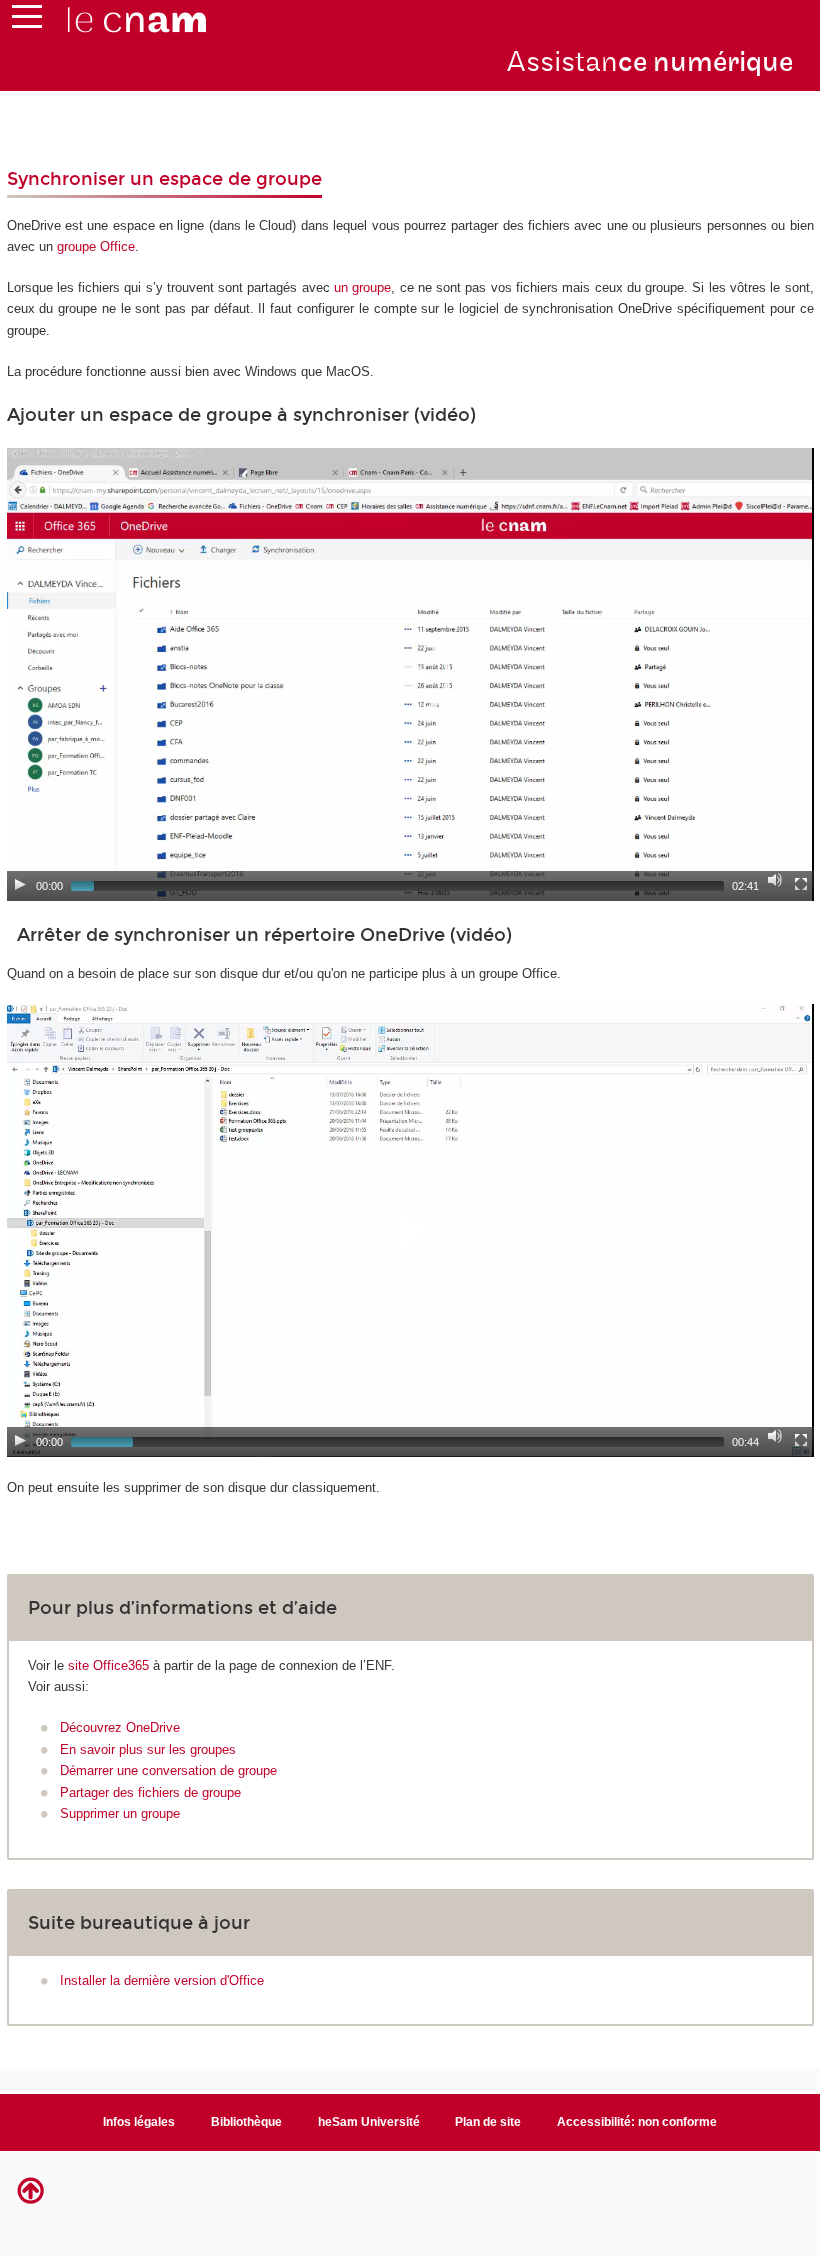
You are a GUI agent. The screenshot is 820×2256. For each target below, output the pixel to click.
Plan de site (488, 2122)
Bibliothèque (246, 2122)
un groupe (362, 287)
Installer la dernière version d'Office (162, 1980)
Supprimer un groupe (120, 1813)
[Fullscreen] (801, 884)
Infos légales (139, 2122)
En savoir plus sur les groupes (148, 1749)
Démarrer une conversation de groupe (168, 1770)
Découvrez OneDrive (120, 1727)
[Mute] (775, 880)
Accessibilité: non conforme (637, 2122)
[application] (410, 674)
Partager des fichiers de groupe (150, 1792)
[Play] (20, 884)
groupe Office (96, 246)
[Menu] (27, 21)
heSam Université (369, 2122)
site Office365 (108, 1665)
